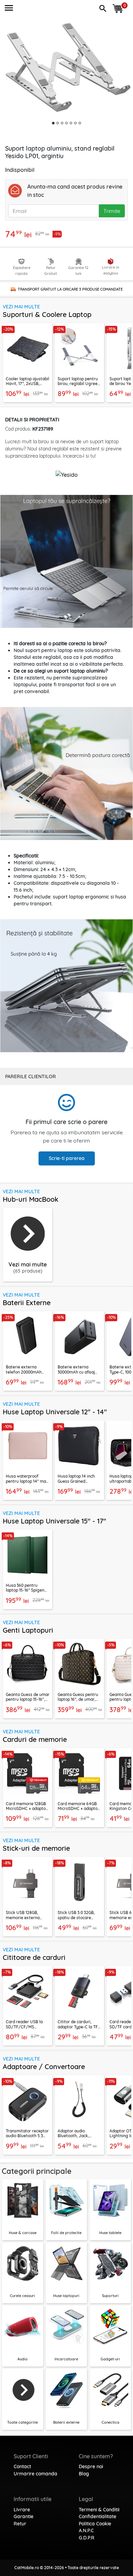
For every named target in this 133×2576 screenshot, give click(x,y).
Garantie (24, 2516)
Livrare (22, 2510)
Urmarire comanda (35, 2474)
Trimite (112, 211)
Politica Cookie (95, 2524)
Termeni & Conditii (99, 2510)
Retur (20, 2524)
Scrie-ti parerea (67, 1158)
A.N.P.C (86, 2530)
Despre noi (91, 2466)
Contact (22, 2466)
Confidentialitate (98, 2516)
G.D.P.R (87, 2538)
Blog (84, 2474)
